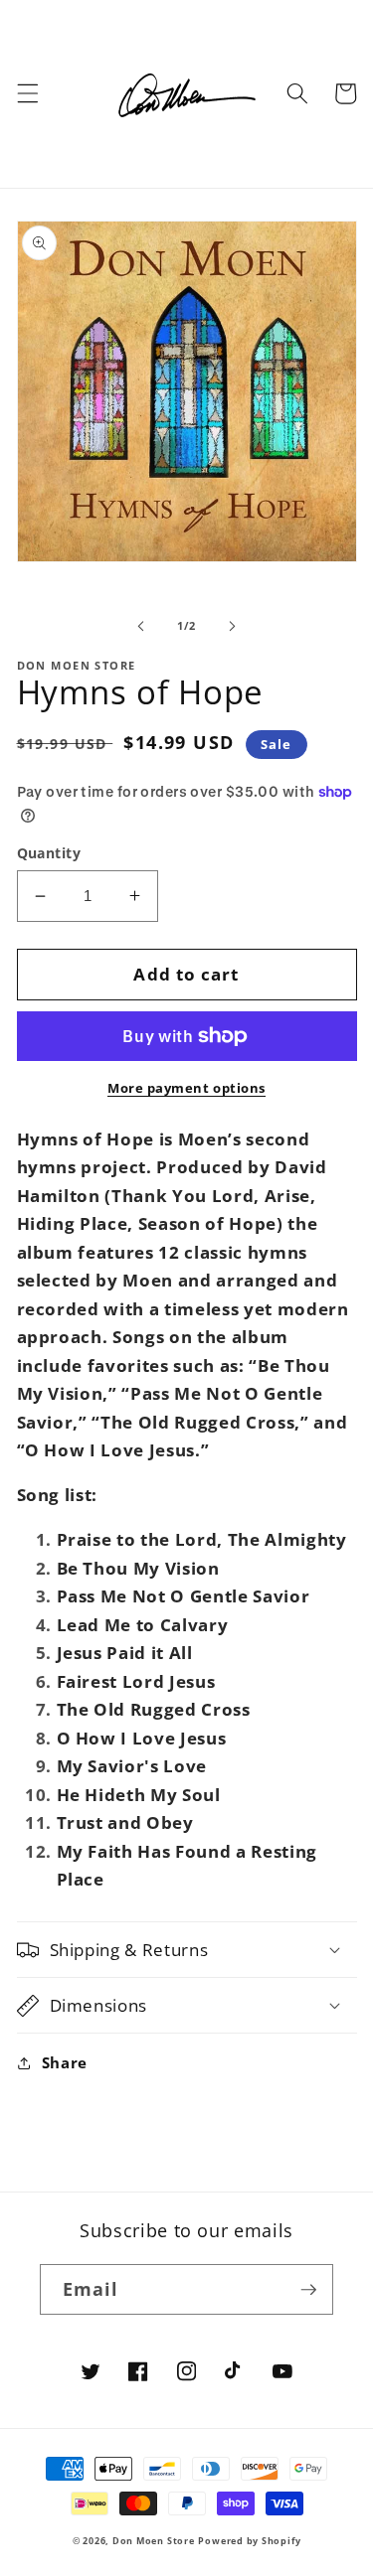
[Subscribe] (308, 2290)
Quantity (49, 853)
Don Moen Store (154, 2541)
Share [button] (65, 2063)
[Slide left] (140, 626)
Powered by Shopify (249, 2541)
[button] (27, 93)
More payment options (186, 1088)
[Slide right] (233, 626)
